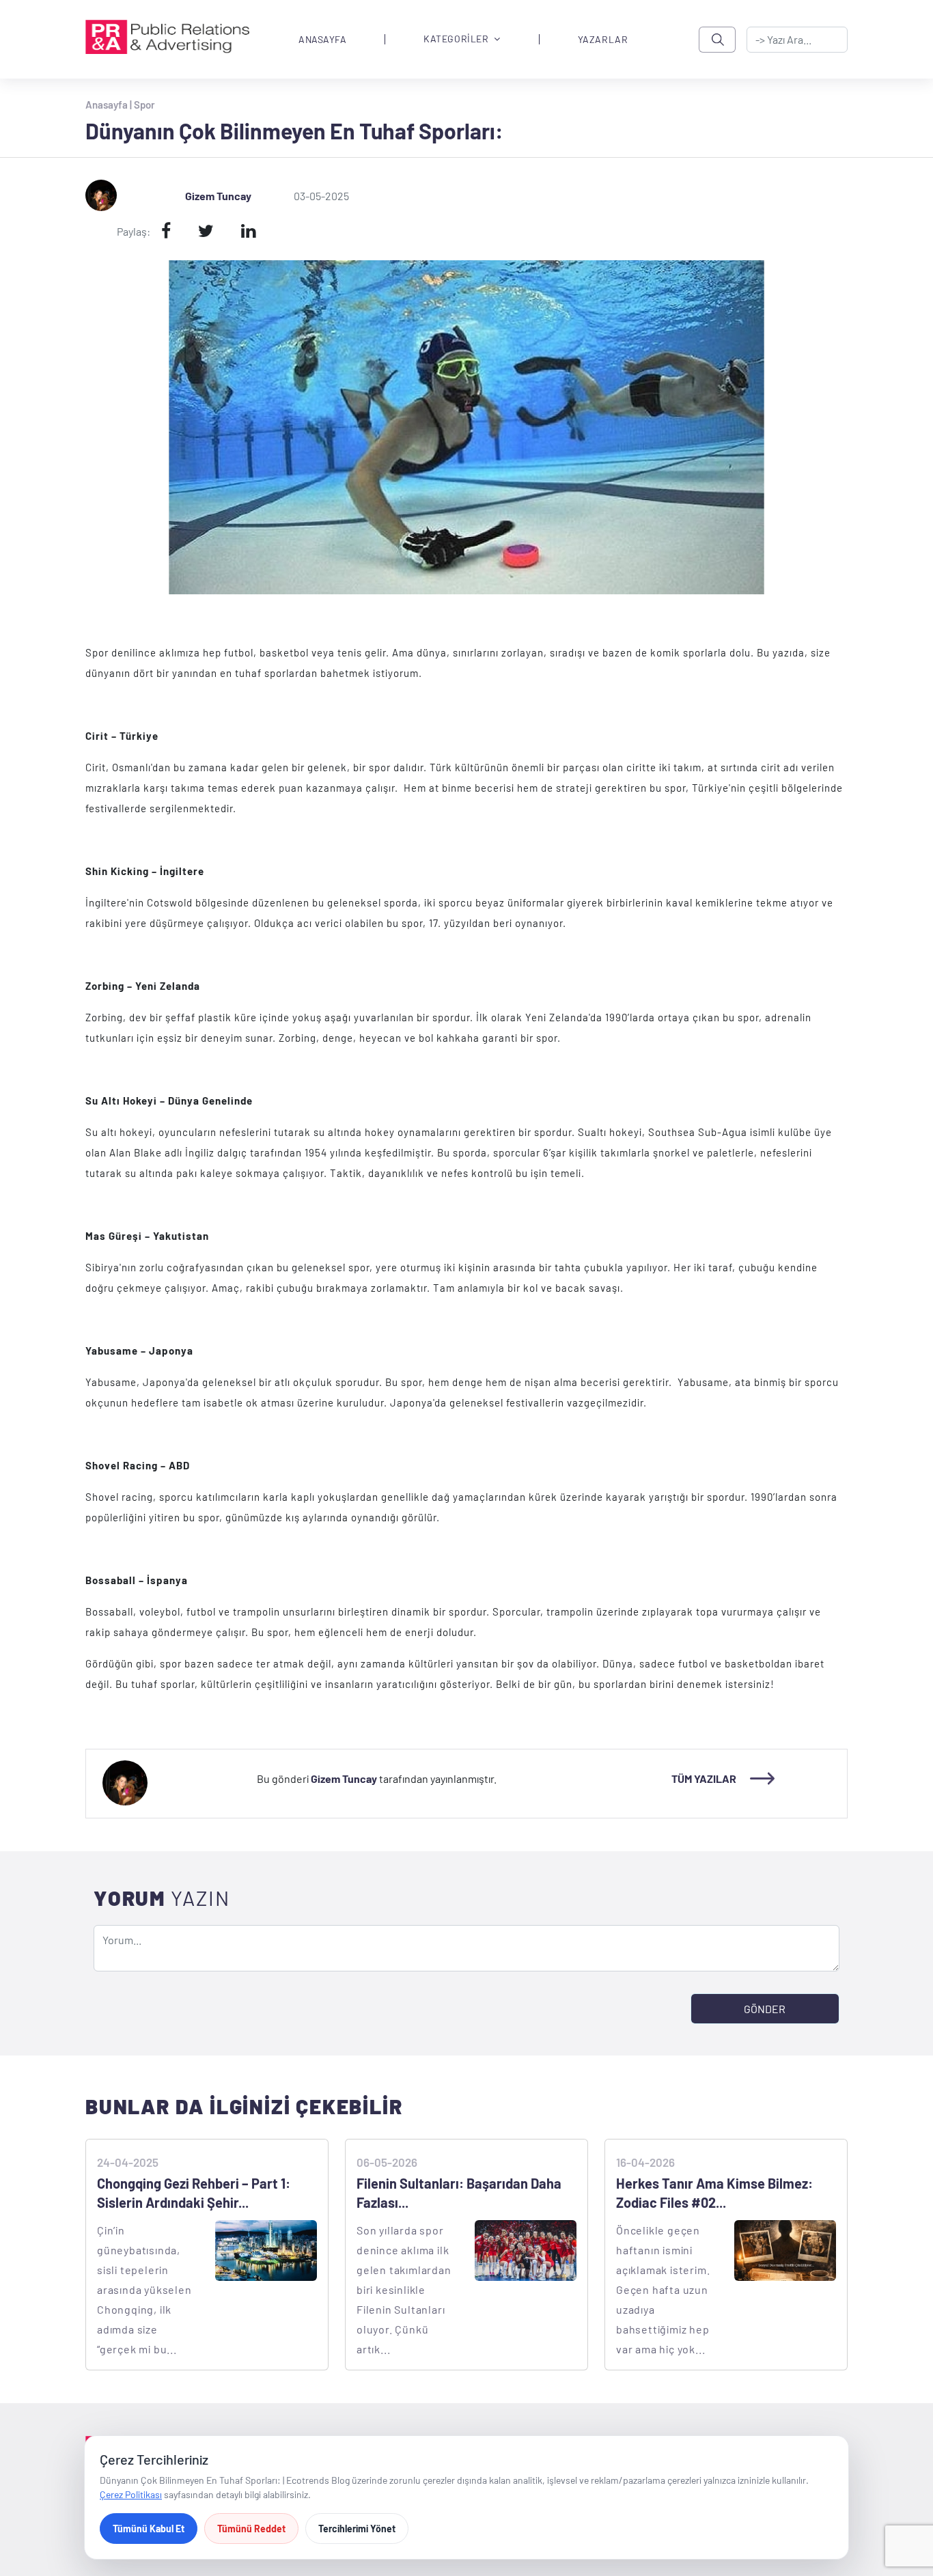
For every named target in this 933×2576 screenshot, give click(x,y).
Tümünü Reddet (251, 2529)
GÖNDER (765, 2009)
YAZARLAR (603, 40)
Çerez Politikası (131, 2494)
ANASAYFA (322, 40)
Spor (144, 105)
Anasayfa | (110, 105)
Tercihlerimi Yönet (357, 2529)
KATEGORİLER (456, 39)
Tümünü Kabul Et (149, 2529)
